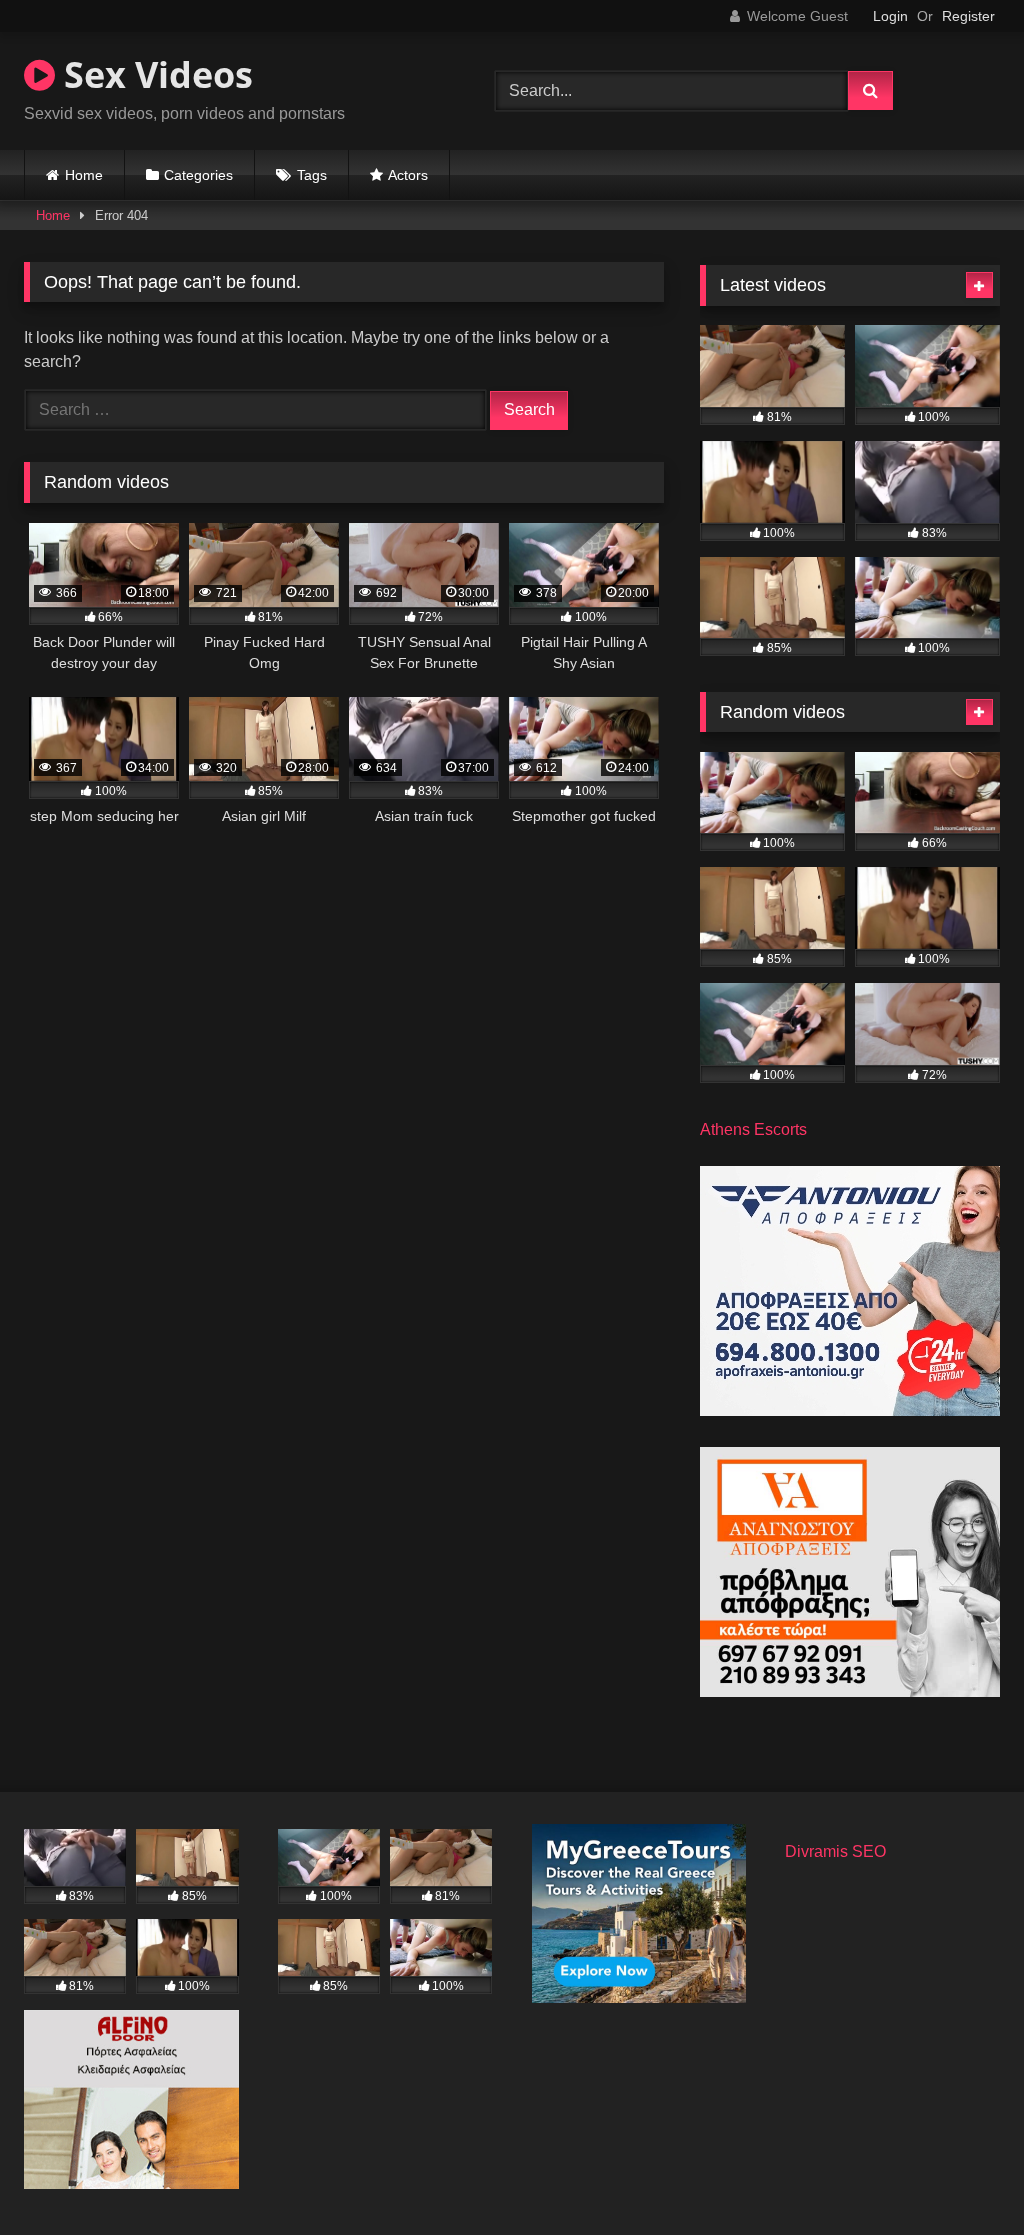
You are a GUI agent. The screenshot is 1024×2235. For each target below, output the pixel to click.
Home (84, 175)
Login (890, 16)
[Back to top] (962, 2175)
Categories (198, 175)
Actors (408, 175)
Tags (312, 175)
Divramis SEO (835, 1851)
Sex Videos (154, 74)
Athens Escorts (753, 1129)
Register (968, 16)
